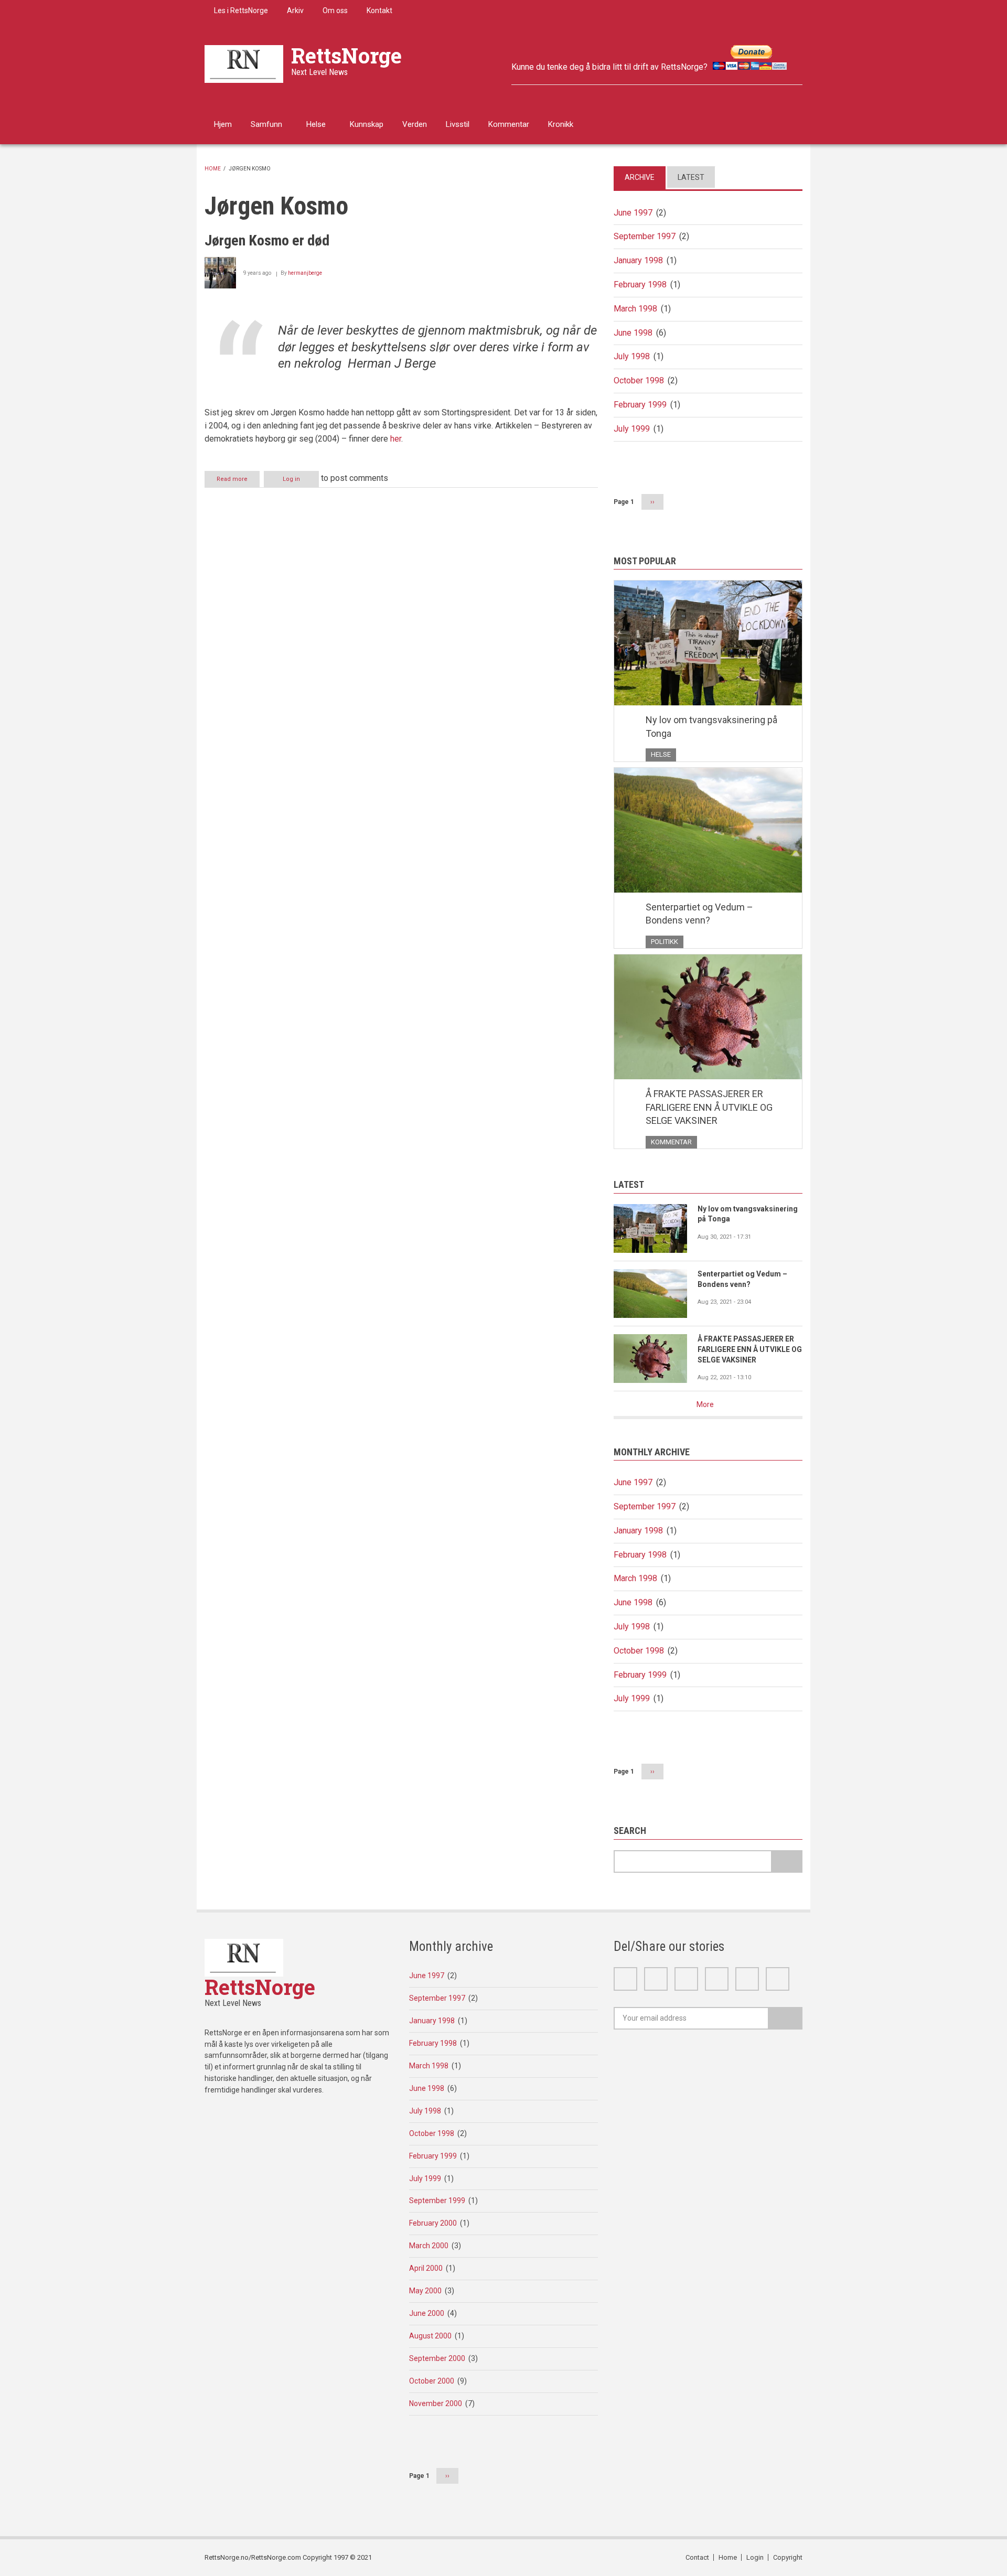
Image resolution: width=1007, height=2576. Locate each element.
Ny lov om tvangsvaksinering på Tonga (711, 727)
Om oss (335, 10)
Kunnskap (367, 124)
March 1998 (635, 309)
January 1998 (638, 260)
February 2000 (433, 2223)
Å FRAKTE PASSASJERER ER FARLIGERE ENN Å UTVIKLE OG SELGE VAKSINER (709, 1107)
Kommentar (509, 124)
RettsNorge (346, 55)
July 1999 (632, 429)
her (396, 439)
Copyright (788, 2557)
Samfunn (266, 124)
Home (213, 169)
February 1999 (640, 405)
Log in (291, 479)
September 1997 (645, 236)
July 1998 (632, 356)
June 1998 (633, 333)
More (705, 1404)
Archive (640, 177)
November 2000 (436, 2403)
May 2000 (425, 2291)
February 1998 (640, 285)
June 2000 (427, 2313)
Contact (697, 2557)
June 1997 (633, 213)
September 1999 (437, 2201)
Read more (238, 481)
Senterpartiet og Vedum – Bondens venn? (699, 914)
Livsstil (458, 124)
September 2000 (437, 2358)
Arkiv (295, 10)
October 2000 (432, 2381)
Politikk (665, 942)
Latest (691, 177)
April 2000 (426, 2268)
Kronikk (561, 124)
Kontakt (379, 10)
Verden (415, 124)
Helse (316, 124)
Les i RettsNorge (241, 10)
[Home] (244, 63)
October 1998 (639, 380)
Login (755, 2557)
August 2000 (430, 2336)
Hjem (223, 124)
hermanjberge (305, 273)
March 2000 (429, 2246)
